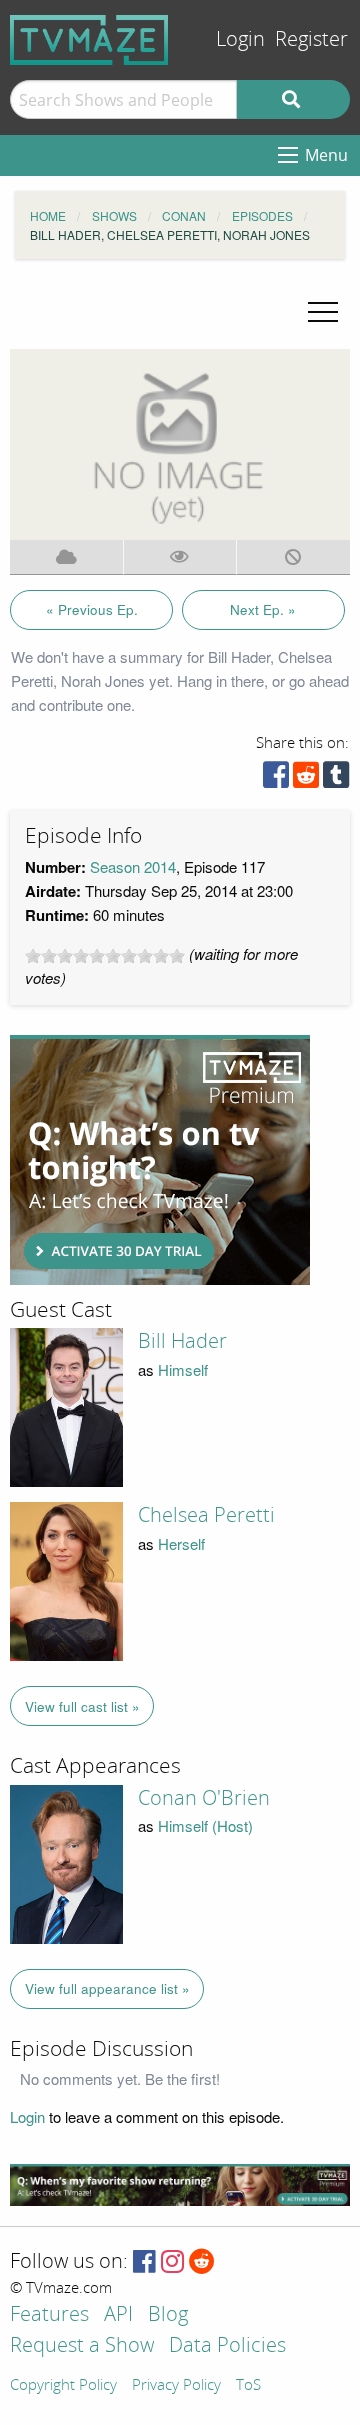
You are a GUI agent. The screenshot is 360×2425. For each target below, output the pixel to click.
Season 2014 (133, 866)
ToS (248, 2386)
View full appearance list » (107, 1988)
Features (49, 2315)
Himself (183, 1369)
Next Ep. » (263, 609)
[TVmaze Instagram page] (172, 2262)
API (118, 2315)
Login (240, 39)
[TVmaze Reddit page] (202, 2262)
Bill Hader (182, 1341)
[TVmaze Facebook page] (144, 2262)
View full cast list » (82, 1706)
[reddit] (306, 779)
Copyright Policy (63, 2386)
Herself (181, 1543)
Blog (168, 2315)
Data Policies (227, 2346)
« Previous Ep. (92, 609)
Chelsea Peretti (206, 1515)
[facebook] (276, 779)
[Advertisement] (160, 1160)
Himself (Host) (205, 1825)
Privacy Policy (176, 2386)
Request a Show (82, 2346)
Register (311, 39)
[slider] (105, 956)
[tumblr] (336, 779)
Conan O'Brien (204, 1798)
